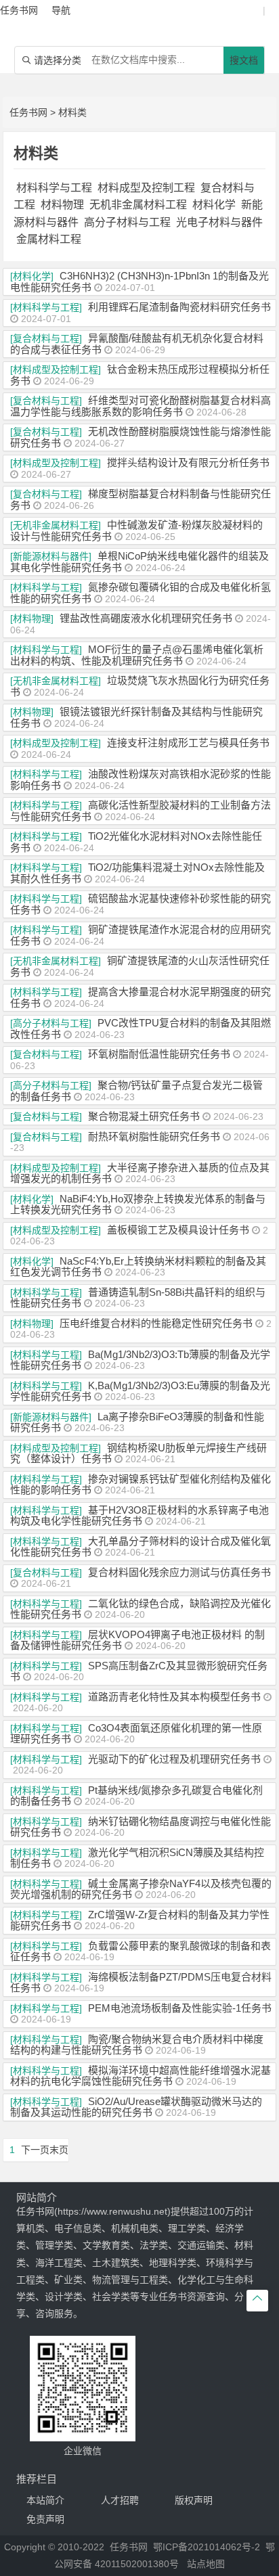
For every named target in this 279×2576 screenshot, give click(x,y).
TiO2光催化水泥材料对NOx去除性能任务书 (136, 842)
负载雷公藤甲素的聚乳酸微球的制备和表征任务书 (141, 1951)
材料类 (72, 112)
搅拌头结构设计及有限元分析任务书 (188, 462)
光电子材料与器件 (219, 222)
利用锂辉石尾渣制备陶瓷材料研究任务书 (179, 307)
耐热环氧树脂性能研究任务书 (154, 1136)
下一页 (35, 2150)
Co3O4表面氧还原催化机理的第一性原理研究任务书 (136, 1734)
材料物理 (62, 205)
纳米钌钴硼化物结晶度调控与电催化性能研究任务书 (141, 1827)
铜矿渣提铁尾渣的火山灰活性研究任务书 (140, 966)
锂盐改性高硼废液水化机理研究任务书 (146, 618)
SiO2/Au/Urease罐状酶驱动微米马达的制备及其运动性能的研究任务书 (136, 2107)
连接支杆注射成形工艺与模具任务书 (188, 743)
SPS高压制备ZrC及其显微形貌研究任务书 (139, 1671)
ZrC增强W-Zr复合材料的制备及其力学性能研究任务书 (140, 1920)
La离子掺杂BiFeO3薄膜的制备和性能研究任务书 (137, 1422)
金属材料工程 (49, 239)
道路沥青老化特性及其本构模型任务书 (174, 1697)
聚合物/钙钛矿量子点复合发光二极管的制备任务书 (136, 1091)
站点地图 (206, 2564)
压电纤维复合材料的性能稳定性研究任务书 (156, 1323)
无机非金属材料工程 (138, 205)
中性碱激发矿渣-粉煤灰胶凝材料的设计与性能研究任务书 (136, 530)
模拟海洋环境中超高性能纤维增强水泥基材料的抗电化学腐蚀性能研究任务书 (141, 2076)
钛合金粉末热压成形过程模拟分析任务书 (140, 375)
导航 (61, 10)
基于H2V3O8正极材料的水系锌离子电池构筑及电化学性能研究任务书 (139, 1516)
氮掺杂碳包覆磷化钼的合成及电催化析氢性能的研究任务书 (141, 593)
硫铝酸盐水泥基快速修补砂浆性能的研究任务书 (141, 904)
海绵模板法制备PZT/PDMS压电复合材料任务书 (141, 1983)
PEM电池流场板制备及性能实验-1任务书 (180, 2008)
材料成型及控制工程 (146, 188)
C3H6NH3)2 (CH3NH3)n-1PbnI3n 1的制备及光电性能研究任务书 (139, 281)
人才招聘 (120, 2500)
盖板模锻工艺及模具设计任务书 (178, 1230)
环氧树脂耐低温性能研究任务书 (159, 1054)
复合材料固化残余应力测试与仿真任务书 (179, 1572)
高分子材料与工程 (127, 222)
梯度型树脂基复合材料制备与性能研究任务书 (141, 499)
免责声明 (45, 2519)
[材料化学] (32, 276)
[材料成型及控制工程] (56, 369)
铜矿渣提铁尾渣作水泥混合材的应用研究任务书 (141, 935)
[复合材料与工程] (46, 338)
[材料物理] (32, 618)
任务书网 (28, 112)
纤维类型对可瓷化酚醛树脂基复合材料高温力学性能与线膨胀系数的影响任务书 (141, 406)
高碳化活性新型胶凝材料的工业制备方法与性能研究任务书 (141, 811)
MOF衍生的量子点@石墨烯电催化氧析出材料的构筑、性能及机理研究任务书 (137, 655)
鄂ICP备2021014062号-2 (207, 2547)
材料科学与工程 (54, 188)
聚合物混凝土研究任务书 (144, 1116)
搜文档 (244, 60)
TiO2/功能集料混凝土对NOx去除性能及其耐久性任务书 (137, 873)
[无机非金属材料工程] (56, 525)
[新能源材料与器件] (51, 556)
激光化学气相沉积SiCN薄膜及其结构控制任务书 (137, 1858)
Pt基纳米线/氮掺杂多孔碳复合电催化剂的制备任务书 (136, 1796)
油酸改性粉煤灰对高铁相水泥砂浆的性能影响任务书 (141, 779)
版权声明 (194, 2500)
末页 (59, 2150)
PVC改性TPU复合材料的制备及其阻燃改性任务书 (141, 1029)
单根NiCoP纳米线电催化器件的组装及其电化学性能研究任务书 (139, 562)
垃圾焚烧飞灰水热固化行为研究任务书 (140, 686)
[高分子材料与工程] (51, 1023)
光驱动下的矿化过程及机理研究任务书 (174, 1759)
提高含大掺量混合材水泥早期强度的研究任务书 (141, 997)
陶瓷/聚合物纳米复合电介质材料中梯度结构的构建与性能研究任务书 (137, 2045)
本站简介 (45, 2500)
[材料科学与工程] (46, 307)
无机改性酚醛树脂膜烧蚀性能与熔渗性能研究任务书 (141, 437)
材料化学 (214, 205)
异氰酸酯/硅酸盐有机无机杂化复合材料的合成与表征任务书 (137, 344)
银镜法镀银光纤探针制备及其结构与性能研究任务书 (136, 717)
